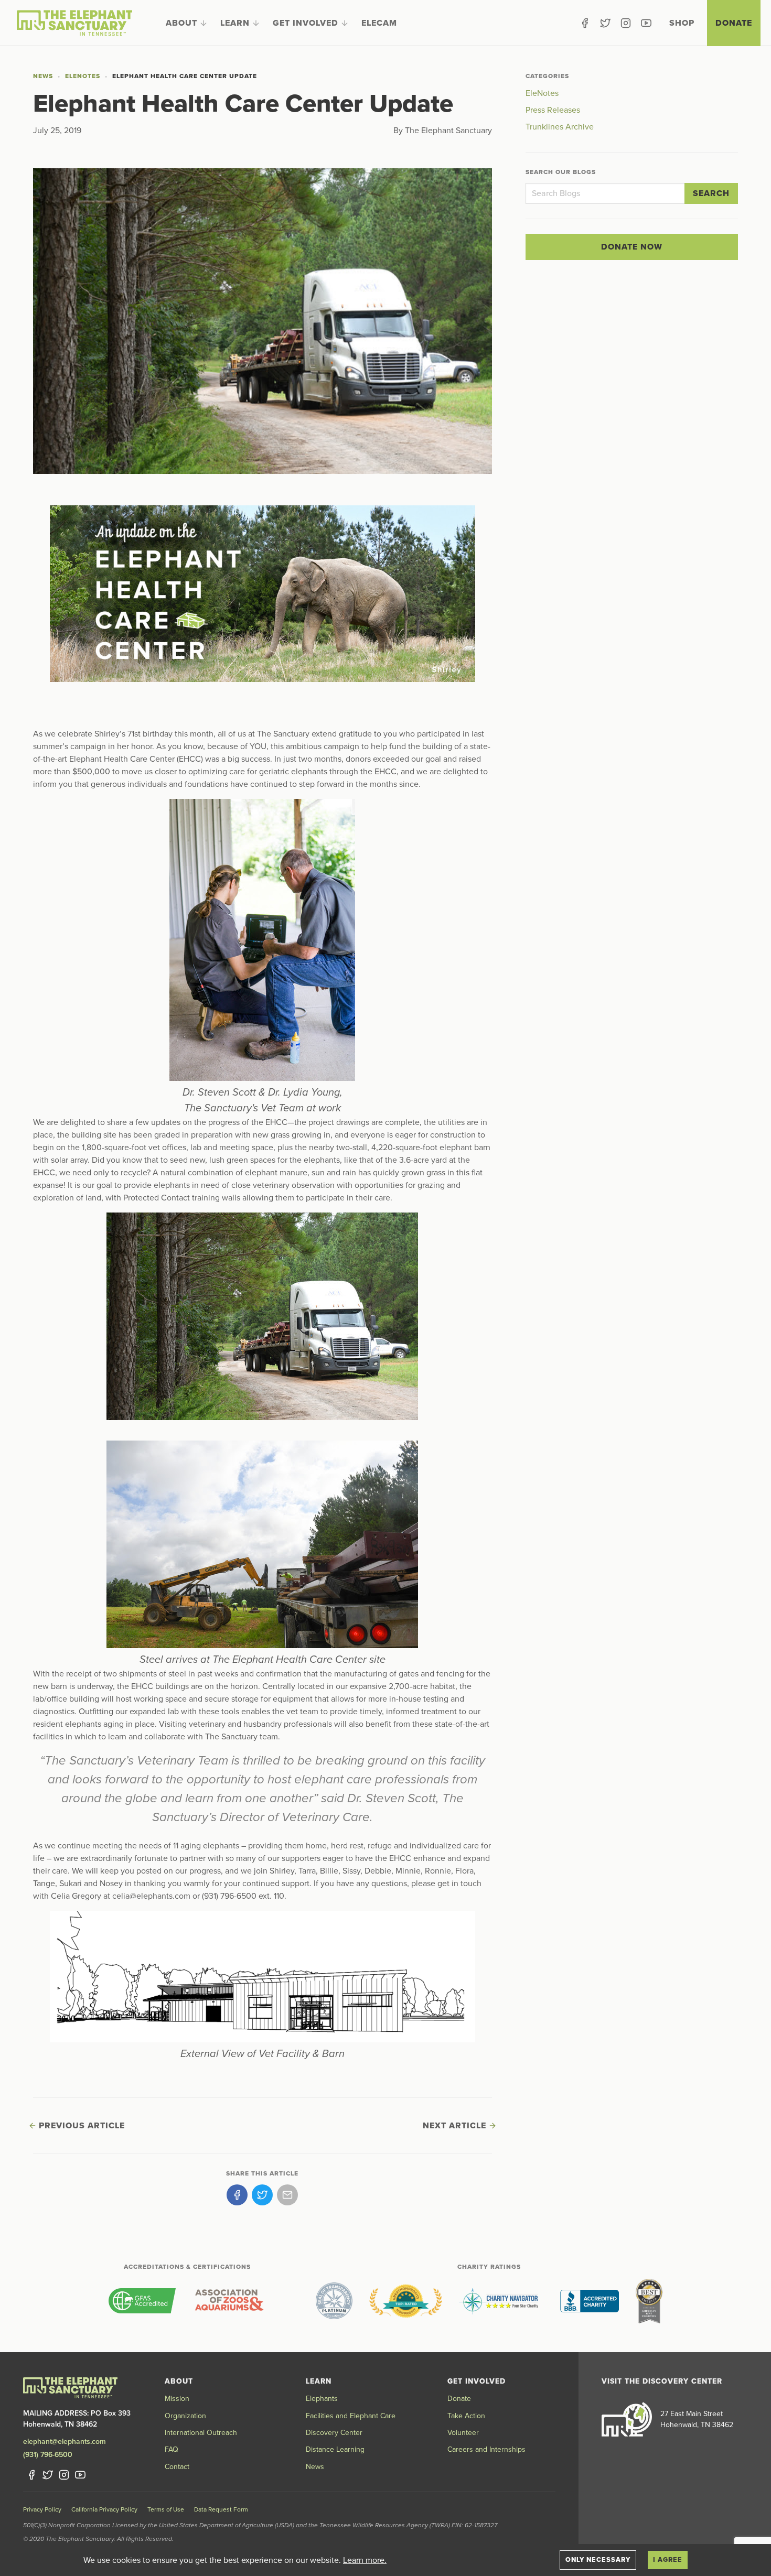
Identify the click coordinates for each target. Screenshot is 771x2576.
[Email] (287, 2195)
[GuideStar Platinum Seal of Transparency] (334, 2301)
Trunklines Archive (560, 127)
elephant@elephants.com (65, 2442)
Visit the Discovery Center (662, 2381)
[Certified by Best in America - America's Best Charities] (649, 2301)
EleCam (379, 23)
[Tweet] (262, 2195)
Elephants (322, 2399)
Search (711, 193)
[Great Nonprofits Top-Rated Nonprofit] (406, 2301)
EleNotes (83, 76)
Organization (185, 2416)
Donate (734, 23)
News (43, 76)
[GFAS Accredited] (142, 2301)
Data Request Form (221, 2509)
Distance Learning (335, 2449)
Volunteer (463, 2433)
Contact (177, 2467)
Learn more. (365, 2560)
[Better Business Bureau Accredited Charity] (590, 2301)
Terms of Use (166, 2509)
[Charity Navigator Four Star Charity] (501, 2301)
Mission (177, 2399)
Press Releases (553, 110)
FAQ (172, 2449)
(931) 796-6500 (48, 2455)
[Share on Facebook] (237, 2195)
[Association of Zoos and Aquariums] (229, 2301)
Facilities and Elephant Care (351, 2416)
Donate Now (632, 247)
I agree (668, 2560)
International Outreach (201, 2433)
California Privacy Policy (104, 2509)
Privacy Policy (42, 2509)
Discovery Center (334, 2433)
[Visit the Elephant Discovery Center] (627, 2419)
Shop (682, 23)
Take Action (466, 2416)
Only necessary (598, 2560)
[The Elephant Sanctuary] (74, 23)
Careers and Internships (486, 2449)
